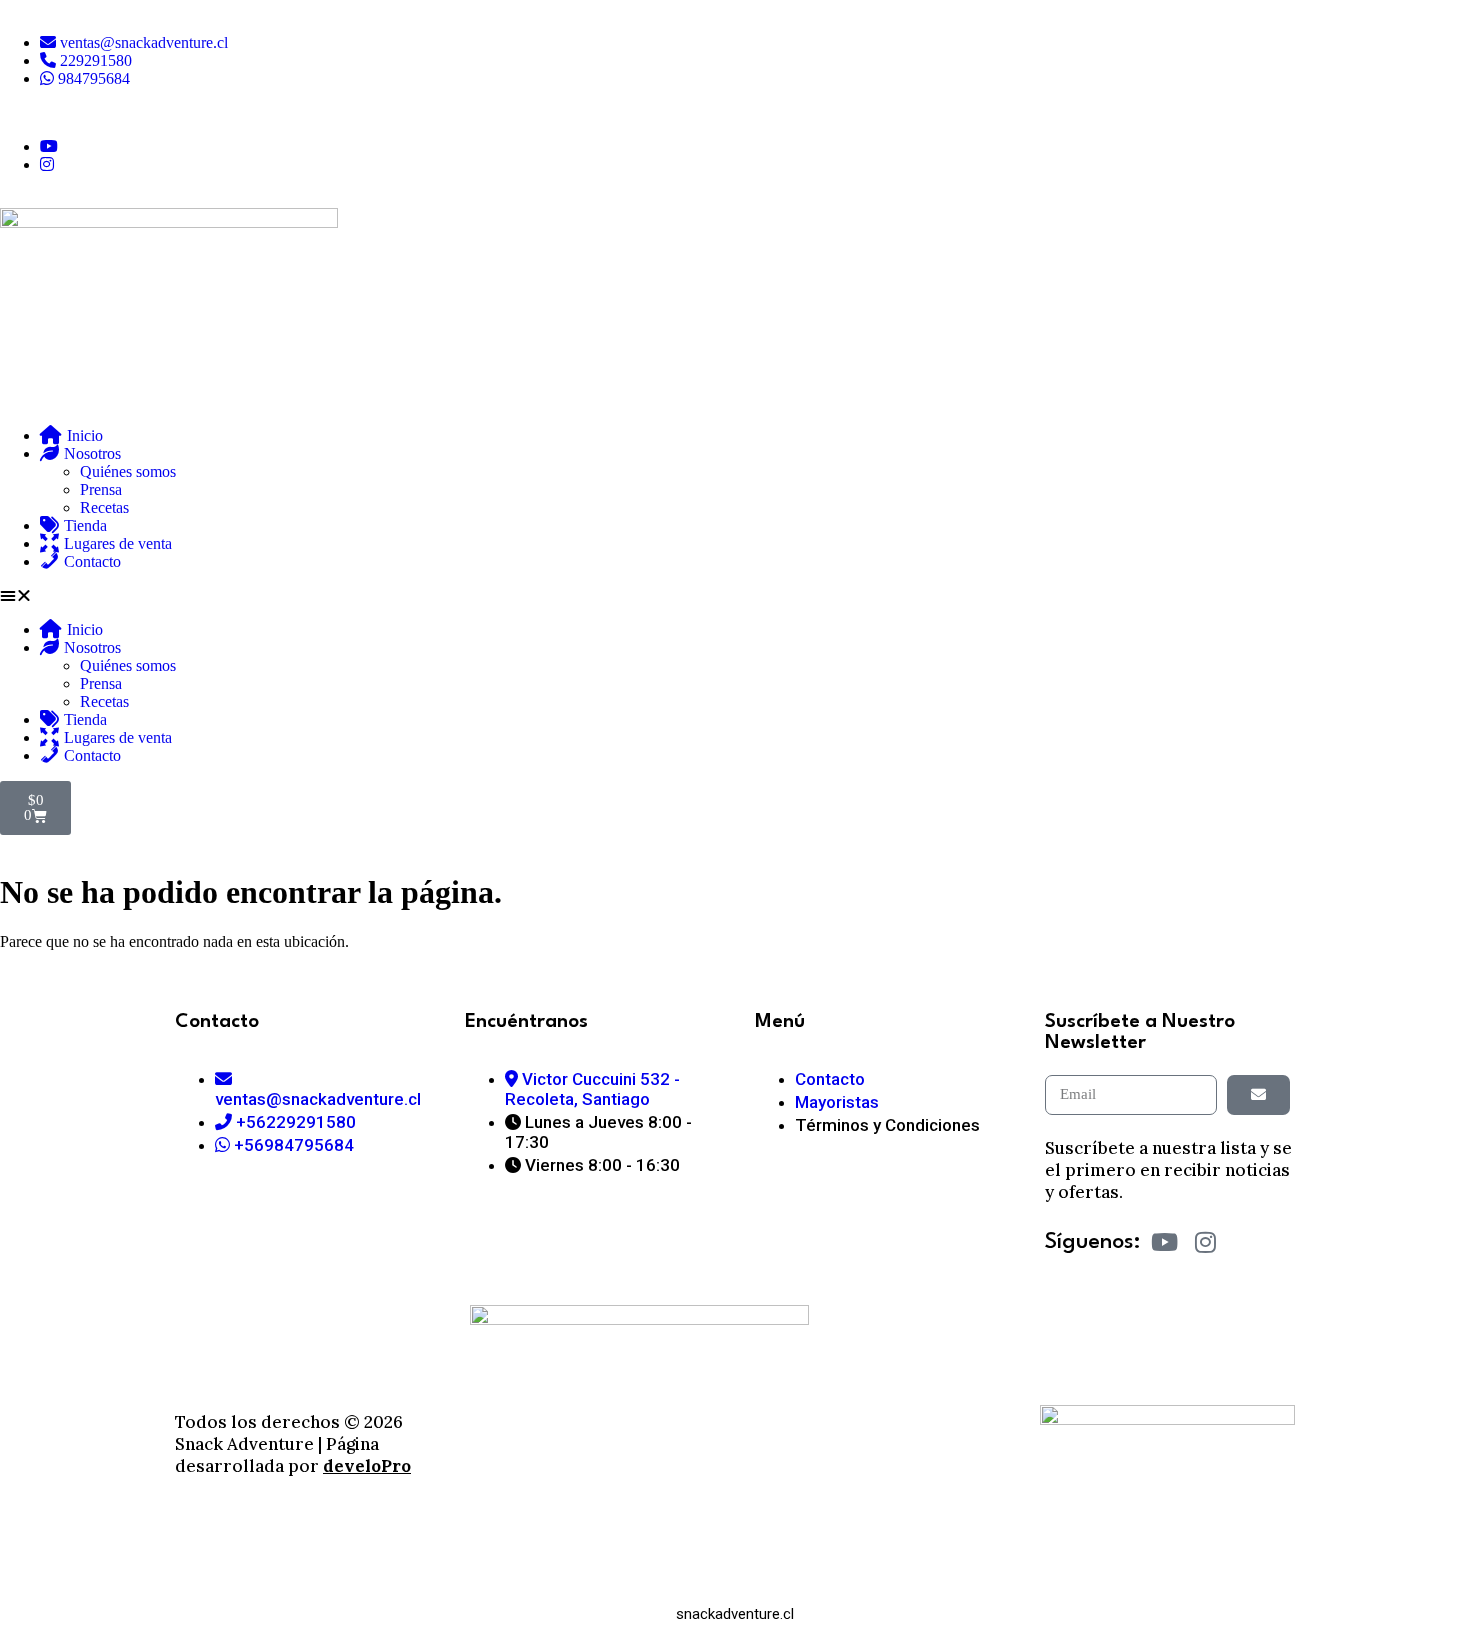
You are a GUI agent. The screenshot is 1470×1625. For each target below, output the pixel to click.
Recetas (104, 507)
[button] (735, 596)
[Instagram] (1206, 1242)
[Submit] (1258, 1095)
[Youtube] (1165, 1242)
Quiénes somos (128, 471)
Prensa (101, 489)
